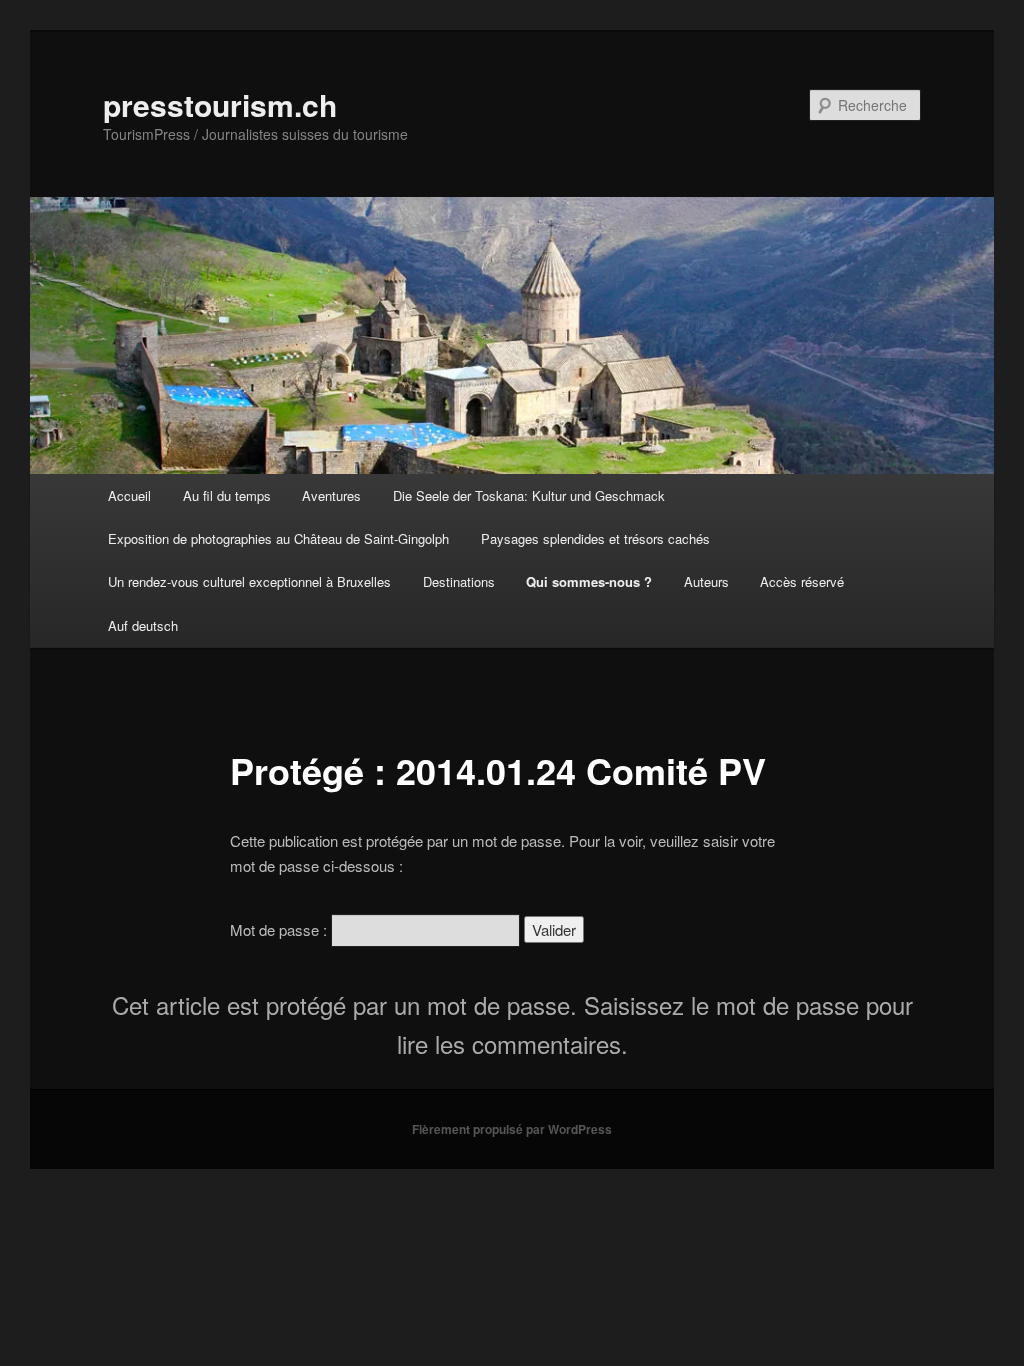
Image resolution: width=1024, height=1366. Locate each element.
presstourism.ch (220, 104)
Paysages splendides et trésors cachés (595, 538)
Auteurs (706, 581)
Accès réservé (802, 581)
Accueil (129, 495)
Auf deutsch (143, 625)
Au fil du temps (227, 495)
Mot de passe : (280, 929)
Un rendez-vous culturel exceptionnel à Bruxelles (249, 581)
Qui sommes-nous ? (589, 581)
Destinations (459, 581)
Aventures (331, 495)
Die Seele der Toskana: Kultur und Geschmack (529, 495)
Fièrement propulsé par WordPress (512, 1129)
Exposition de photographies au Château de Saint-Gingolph (278, 538)
